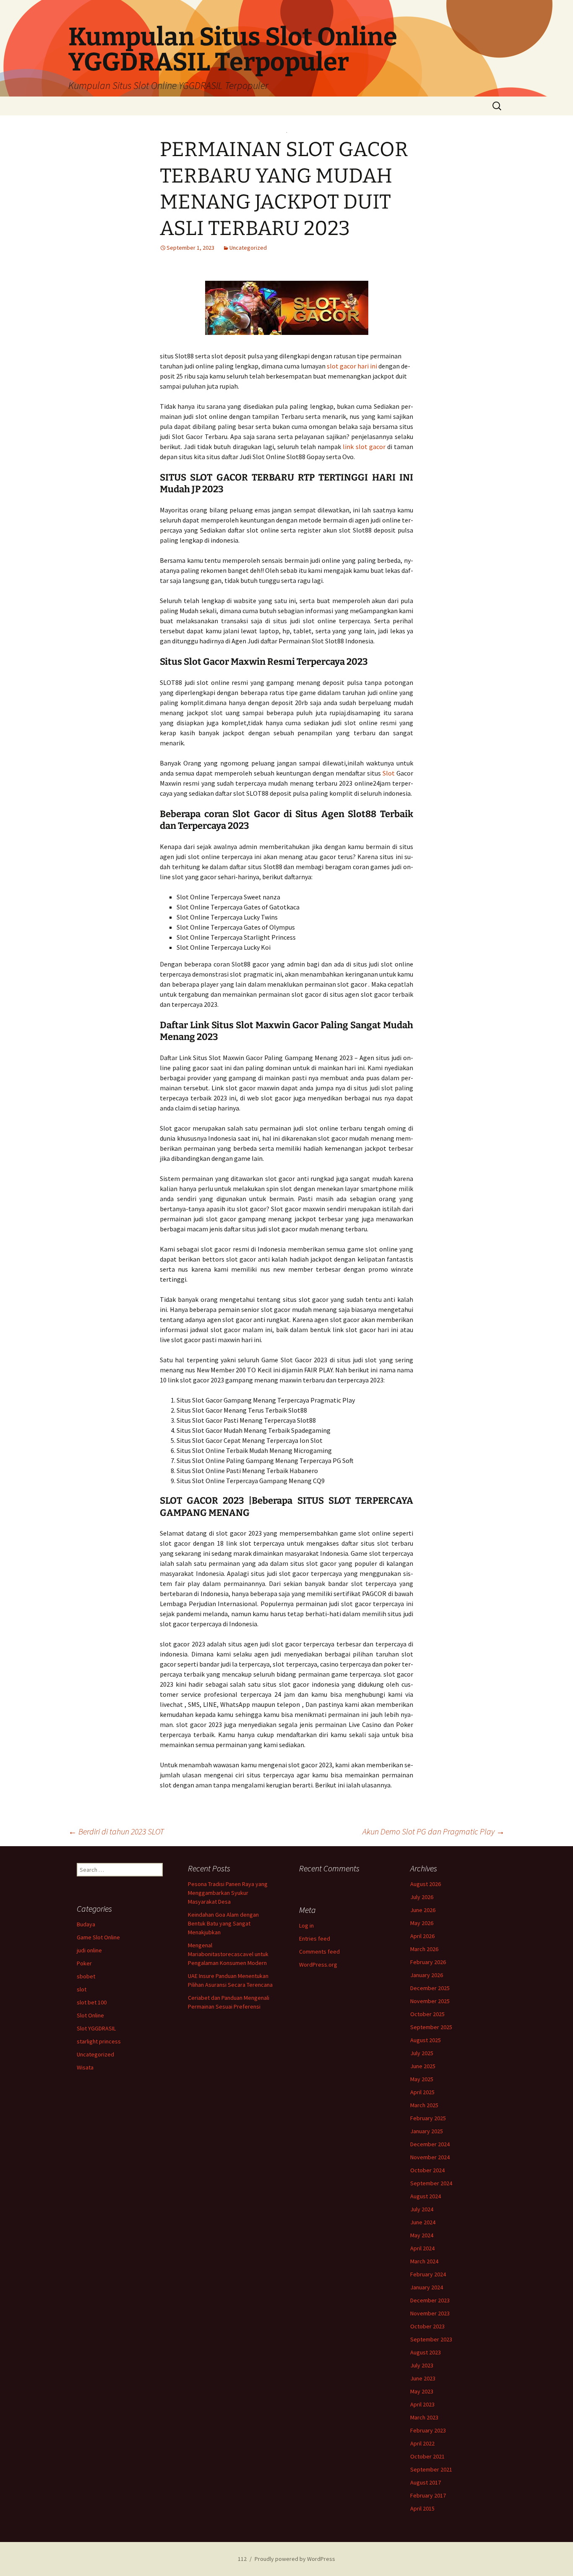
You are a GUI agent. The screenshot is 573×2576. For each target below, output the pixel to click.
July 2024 (422, 2209)
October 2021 (427, 2456)
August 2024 (426, 2196)
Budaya (86, 1924)
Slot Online (90, 2015)
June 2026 (423, 1910)
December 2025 (430, 1988)
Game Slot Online (98, 1937)
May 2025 (422, 2079)
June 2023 (423, 2378)
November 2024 (430, 2157)
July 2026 (422, 1897)
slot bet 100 (92, 2002)
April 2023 (422, 2404)
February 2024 (428, 2274)
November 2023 (430, 2313)
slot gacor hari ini (352, 366)
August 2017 (426, 2482)
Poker (84, 1963)
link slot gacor (364, 447)
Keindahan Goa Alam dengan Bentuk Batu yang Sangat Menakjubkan (223, 1923)
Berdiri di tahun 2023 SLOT (116, 1831)
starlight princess (99, 2041)
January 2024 (427, 2287)
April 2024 (422, 2248)
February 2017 (428, 2495)
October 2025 (427, 2014)
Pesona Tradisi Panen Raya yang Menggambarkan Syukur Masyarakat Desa (228, 1893)
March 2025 (424, 2105)
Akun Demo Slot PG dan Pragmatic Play (434, 1831)
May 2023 (422, 2391)
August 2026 (426, 1884)
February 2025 (428, 2118)
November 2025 (430, 2001)
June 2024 (423, 2222)
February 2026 (428, 1962)
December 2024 (430, 2144)
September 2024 (431, 2183)
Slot (389, 773)
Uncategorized (248, 248)
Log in (306, 1925)
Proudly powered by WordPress (295, 2559)
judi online (89, 1950)
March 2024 (424, 2261)
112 (242, 2559)
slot (82, 1989)
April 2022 (422, 2443)
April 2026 (422, 1936)
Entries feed (315, 1939)
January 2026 (427, 1975)
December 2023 (430, 2300)
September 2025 (431, 2027)
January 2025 (427, 2131)
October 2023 (427, 2326)
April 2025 (422, 2092)
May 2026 (422, 1923)
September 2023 (431, 2339)
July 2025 (422, 2053)
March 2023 (424, 2417)
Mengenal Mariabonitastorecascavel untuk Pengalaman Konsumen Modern (228, 1954)
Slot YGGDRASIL (96, 2028)
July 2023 (422, 2365)
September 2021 (431, 2469)
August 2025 (426, 2040)
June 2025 (423, 2066)
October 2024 (427, 2170)
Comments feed (319, 1952)
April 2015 (422, 2508)
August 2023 (426, 2352)
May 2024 (422, 2235)
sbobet (86, 1976)
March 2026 (424, 1949)
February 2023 (428, 2430)
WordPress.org (318, 1965)
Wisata (85, 2067)
